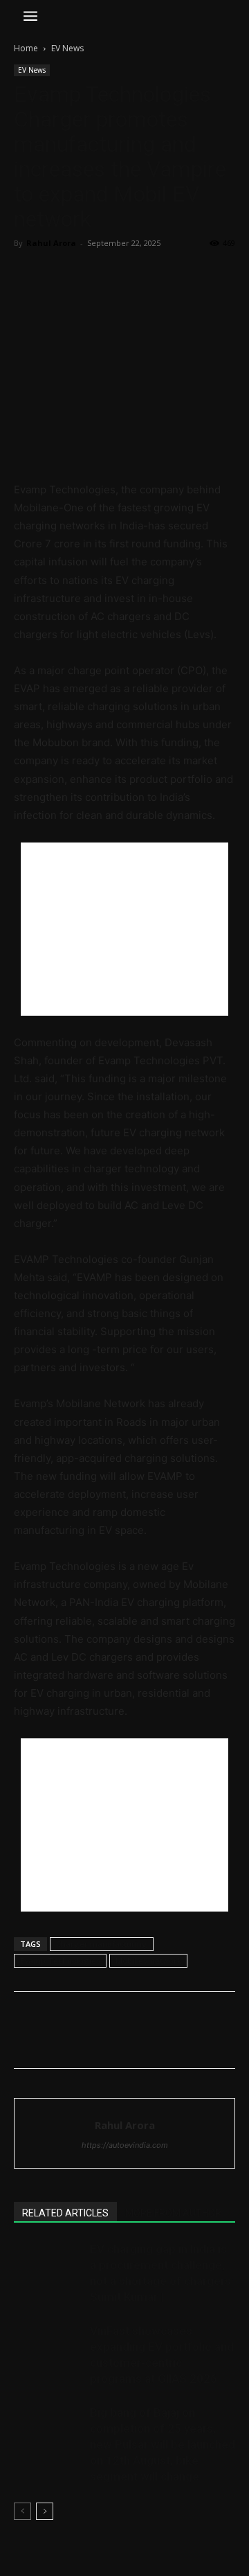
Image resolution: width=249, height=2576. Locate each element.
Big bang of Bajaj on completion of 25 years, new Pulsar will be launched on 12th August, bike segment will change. (163, 2444)
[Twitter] (59, 274)
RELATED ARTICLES (65, 2213)
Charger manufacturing (102, 1944)
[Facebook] (28, 274)
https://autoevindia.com (125, 2145)
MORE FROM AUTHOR (173, 2213)
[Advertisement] (124, 929)
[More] (156, 274)
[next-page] (45, 2511)
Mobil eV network (148, 1960)
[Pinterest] (91, 274)
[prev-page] (22, 2511)
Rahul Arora (51, 243)
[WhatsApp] (123, 274)
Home (26, 48)
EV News (67, 48)
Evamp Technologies (60, 1960)
